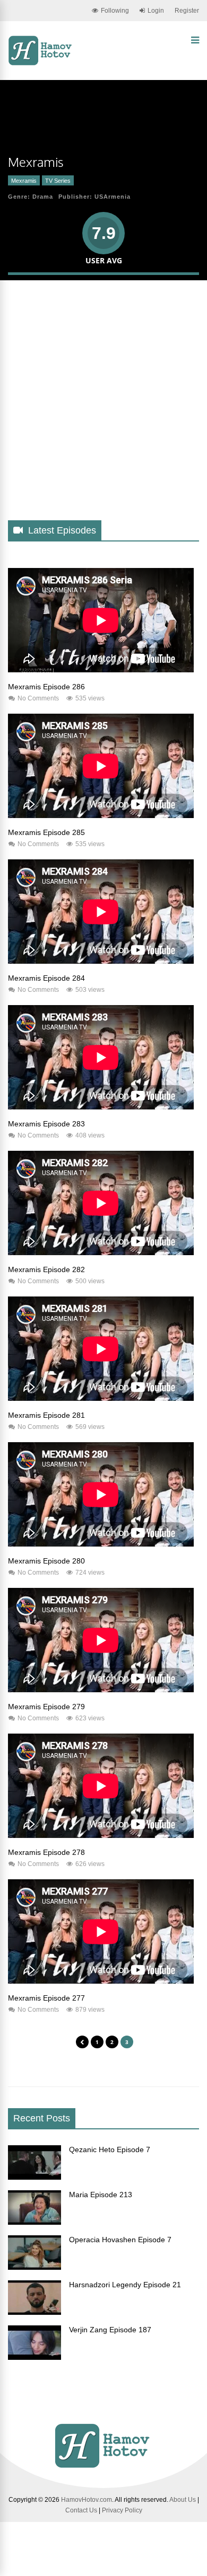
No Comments (38, 698)
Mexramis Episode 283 (46, 1124)
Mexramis (24, 181)
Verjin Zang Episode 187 (110, 2330)
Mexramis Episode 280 (46, 1561)
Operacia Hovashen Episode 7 (120, 2240)
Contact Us (81, 2510)
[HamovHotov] (41, 64)
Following (115, 11)
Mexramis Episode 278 (46, 1852)
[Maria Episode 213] (34, 2222)
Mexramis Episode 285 (46, 832)
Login (156, 11)
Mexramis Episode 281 (46, 1415)
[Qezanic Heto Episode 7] (34, 2177)
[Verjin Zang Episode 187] (34, 2357)
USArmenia (113, 197)
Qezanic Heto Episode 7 (110, 2149)
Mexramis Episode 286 (46, 687)
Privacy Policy (122, 2510)
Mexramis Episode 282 (46, 1269)
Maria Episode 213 (101, 2195)
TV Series (58, 181)
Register (187, 11)
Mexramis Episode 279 (46, 1707)
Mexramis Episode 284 (46, 978)
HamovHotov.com (87, 2500)
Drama (43, 197)
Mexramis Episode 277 (46, 1998)
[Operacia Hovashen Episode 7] (34, 2267)
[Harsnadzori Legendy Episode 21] (34, 2312)
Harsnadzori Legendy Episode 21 (125, 2285)
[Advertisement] (103, 409)
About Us (183, 2500)
